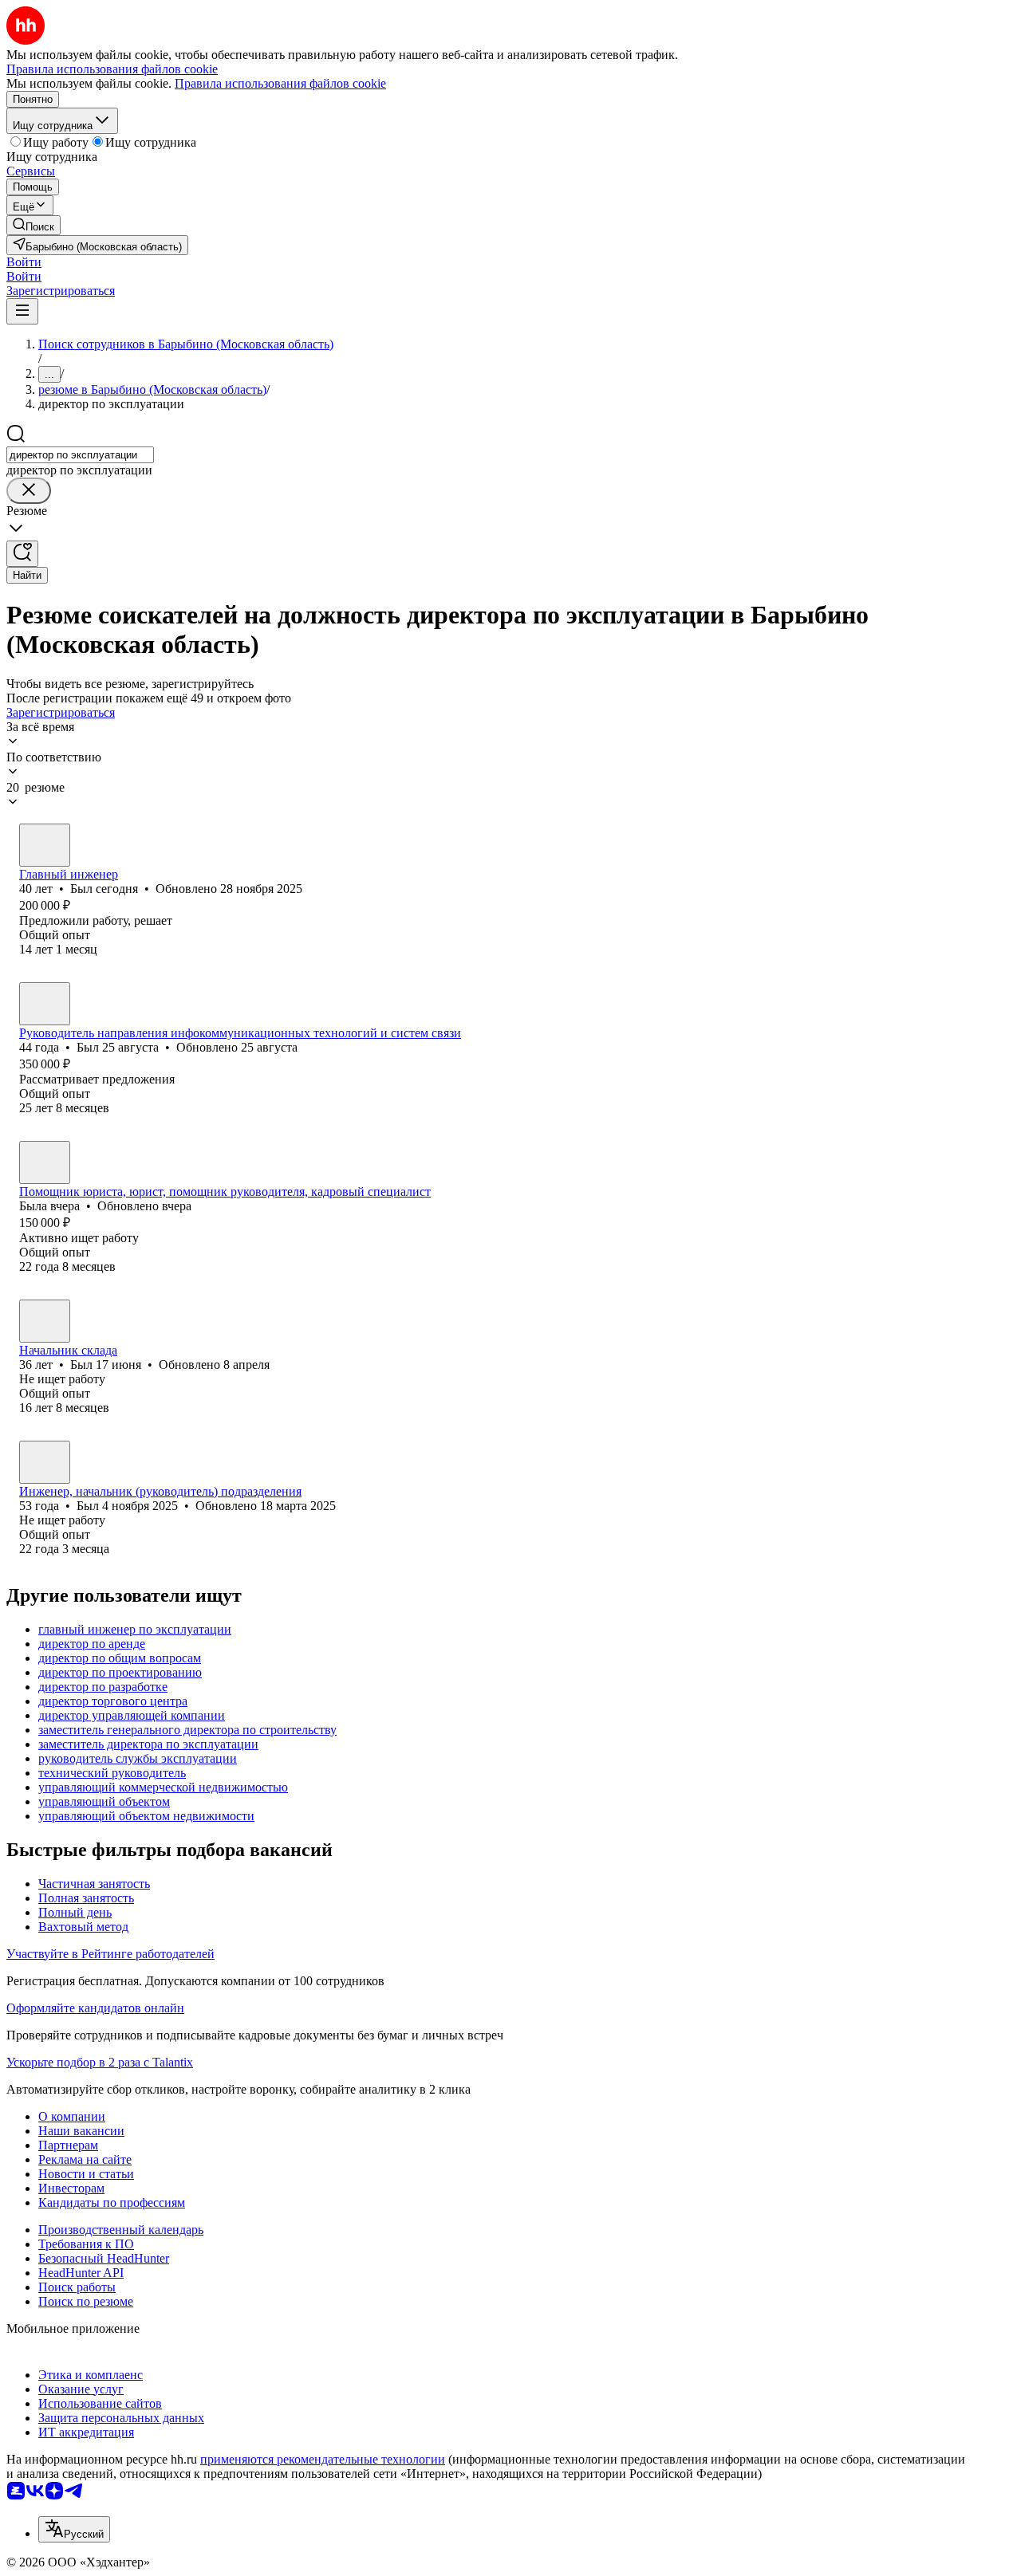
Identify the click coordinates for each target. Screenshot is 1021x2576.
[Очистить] (29, 491)
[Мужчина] (45, 845)
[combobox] (80, 455)
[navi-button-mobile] (22, 311)
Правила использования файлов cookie (280, 83)
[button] (24, 262)
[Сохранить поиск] (22, 554)
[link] (34, 225)
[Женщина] (45, 1162)
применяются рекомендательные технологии (323, 2459)
